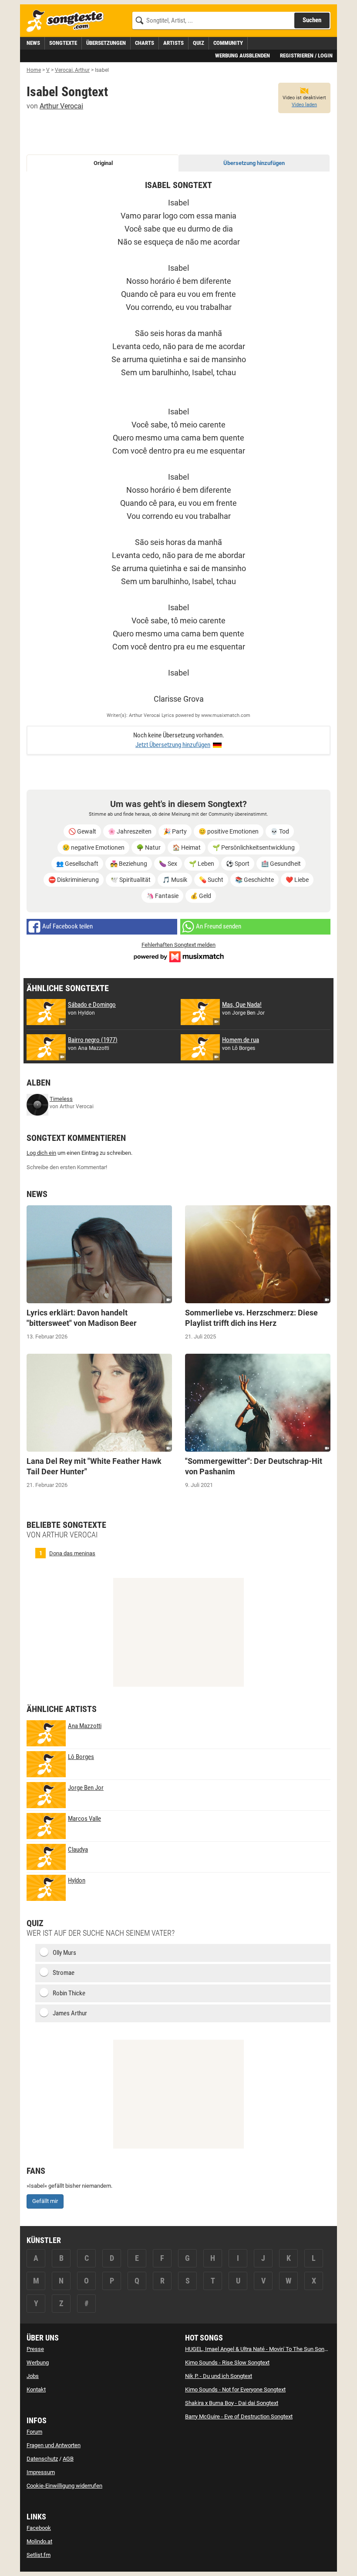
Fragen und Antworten (54, 2445)
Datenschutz (42, 2459)
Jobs (33, 2376)
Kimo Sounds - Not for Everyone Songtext (235, 2389)
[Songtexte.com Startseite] (68, 21)
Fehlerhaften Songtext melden (178, 945)
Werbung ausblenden (242, 55)
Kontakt (36, 2389)
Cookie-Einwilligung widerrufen (64, 2486)
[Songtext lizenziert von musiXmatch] (178, 956)
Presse (35, 2349)
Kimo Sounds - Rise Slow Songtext (227, 2362)
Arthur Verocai (61, 106)
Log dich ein (41, 1153)
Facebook (39, 2528)
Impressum (41, 2472)
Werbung (38, 2362)
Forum (34, 2432)
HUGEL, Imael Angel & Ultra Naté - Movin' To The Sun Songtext (261, 2349)
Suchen (312, 20)
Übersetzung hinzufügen (254, 163)
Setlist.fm (39, 2555)
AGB (68, 2459)
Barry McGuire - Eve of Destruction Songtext (239, 2416)
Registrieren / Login (306, 55)
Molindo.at (39, 2541)
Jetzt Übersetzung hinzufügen (173, 745)
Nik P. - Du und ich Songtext (219, 2376)
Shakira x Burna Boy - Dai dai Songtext (232, 2403)
